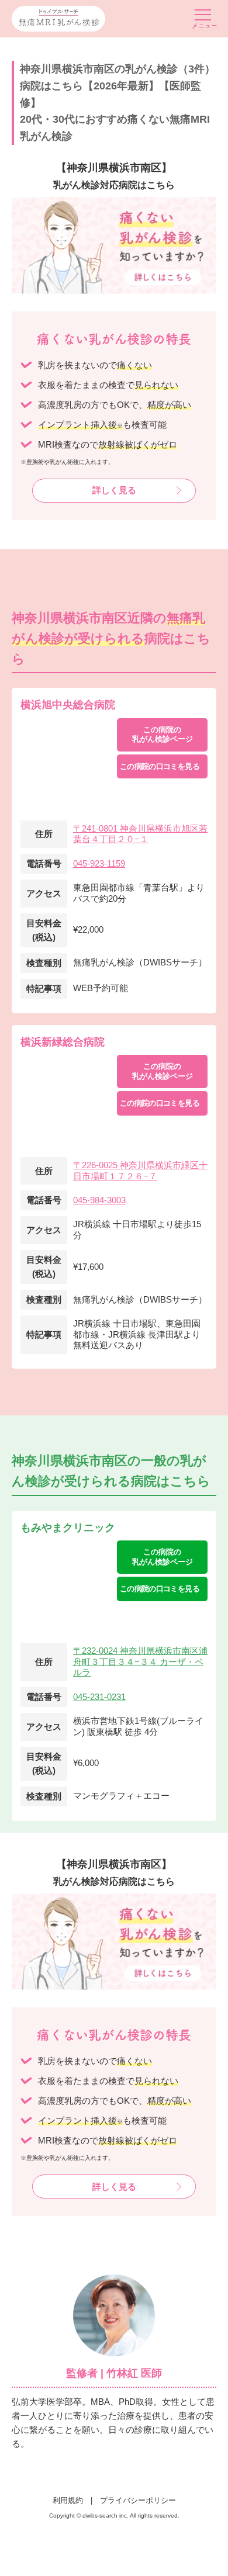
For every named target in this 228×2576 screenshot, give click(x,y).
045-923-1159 (99, 863)
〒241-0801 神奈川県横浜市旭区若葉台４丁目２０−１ (140, 834)
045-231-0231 (99, 1697)
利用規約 (68, 2500)
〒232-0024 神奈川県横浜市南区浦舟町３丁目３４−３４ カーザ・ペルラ (140, 1662)
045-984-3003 (99, 1200)
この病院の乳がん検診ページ (163, 734)
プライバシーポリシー (138, 2500)
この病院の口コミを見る (160, 766)
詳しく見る (114, 490)
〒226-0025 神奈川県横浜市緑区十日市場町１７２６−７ (140, 1171)
